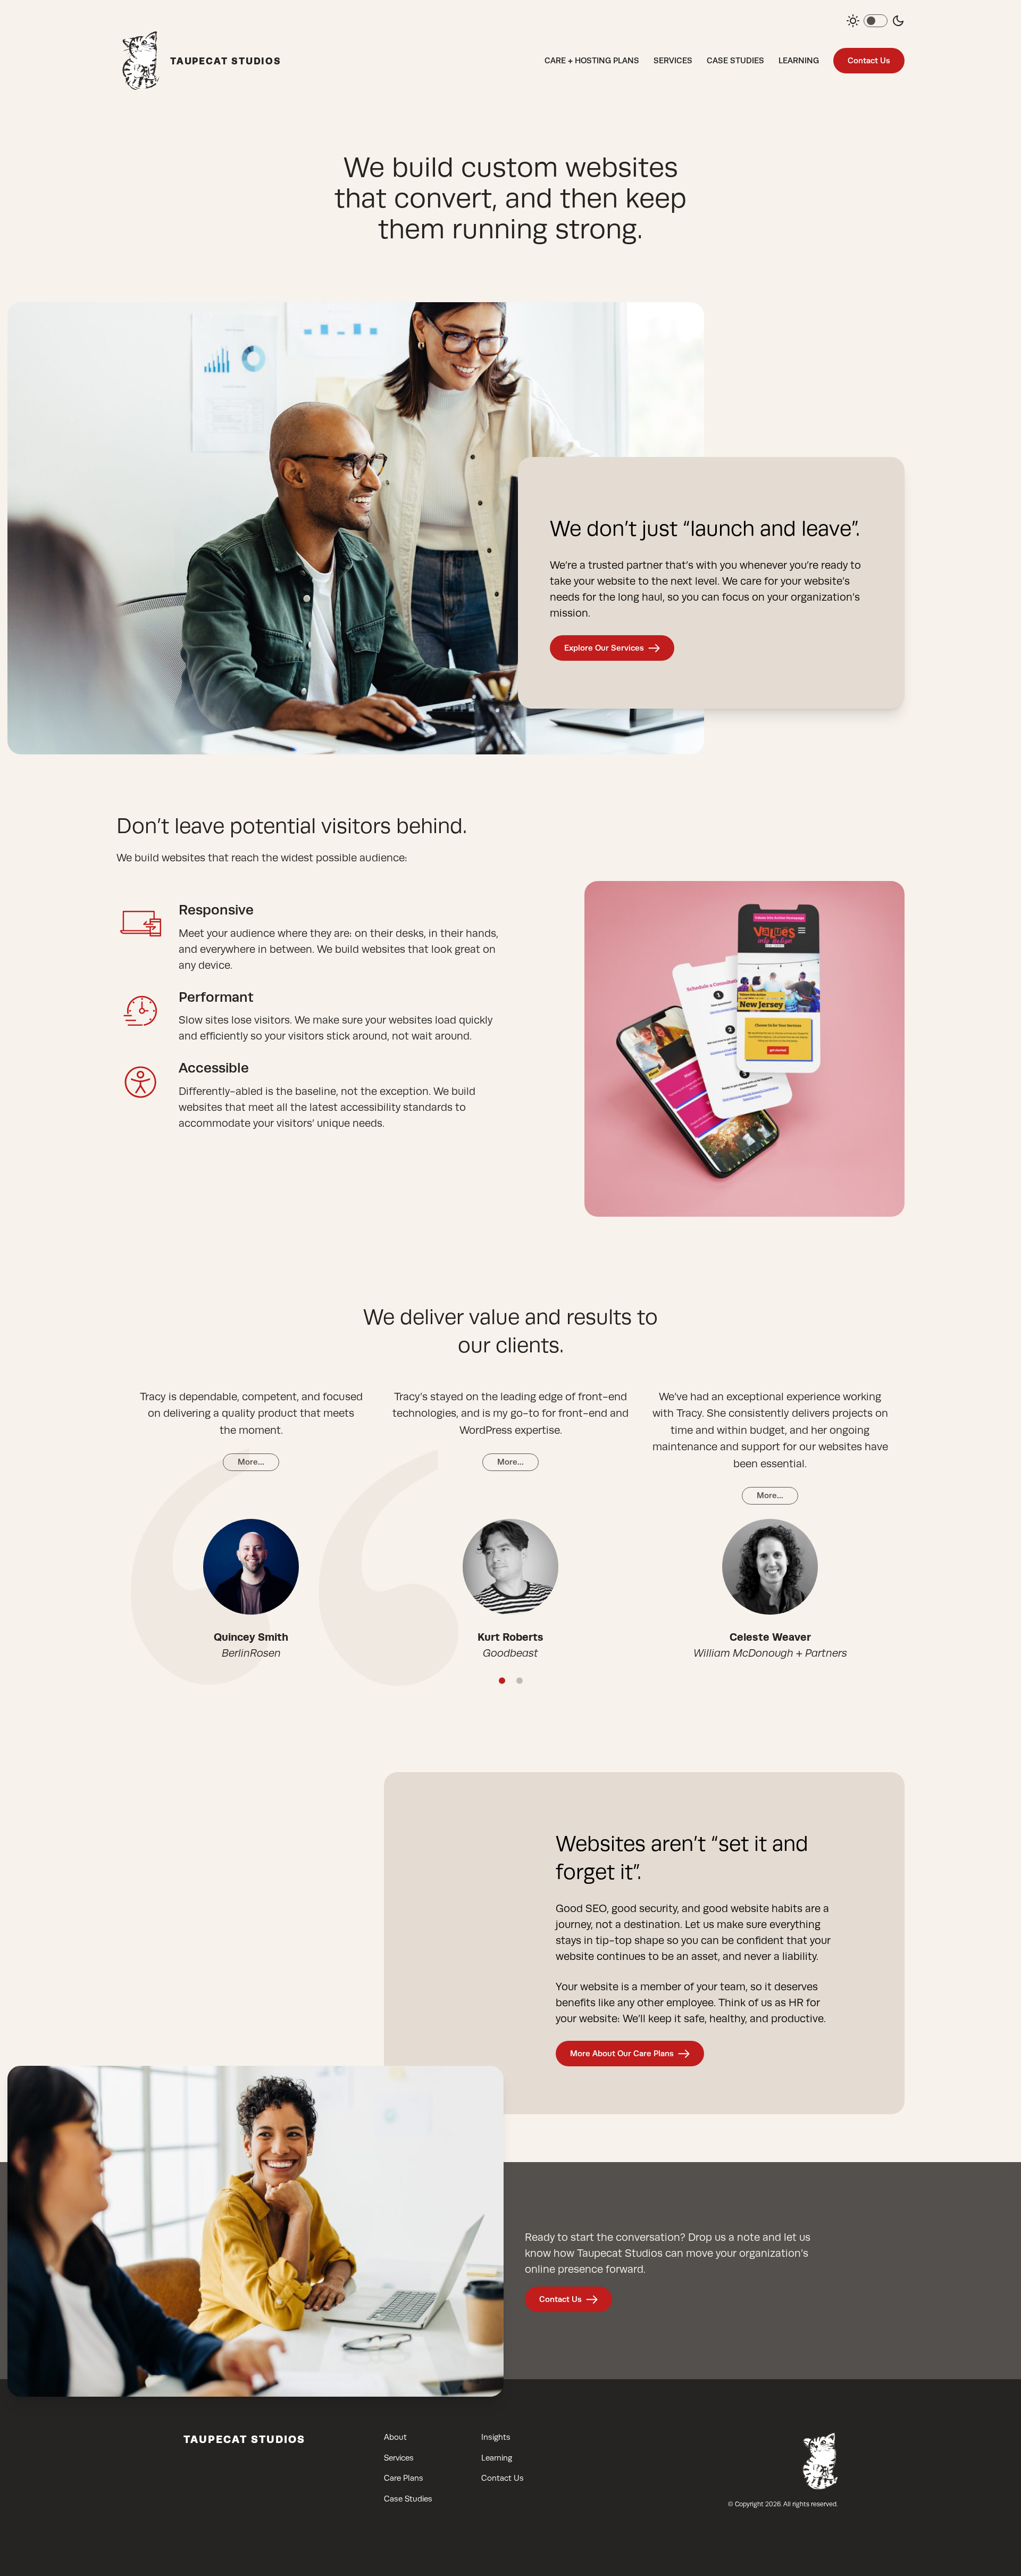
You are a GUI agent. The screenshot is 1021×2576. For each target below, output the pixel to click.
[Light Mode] (853, 21)
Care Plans (404, 2478)
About (395, 2437)
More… (251, 1462)
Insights (496, 2437)
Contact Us (869, 60)
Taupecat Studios (244, 2439)
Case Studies (735, 60)
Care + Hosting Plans (592, 60)
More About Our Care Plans (622, 2053)
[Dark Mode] (898, 21)
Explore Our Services (604, 648)
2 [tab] (520, 1681)
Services (673, 60)
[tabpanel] (251, 1525)
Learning (799, 60)
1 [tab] (502, 1681)
